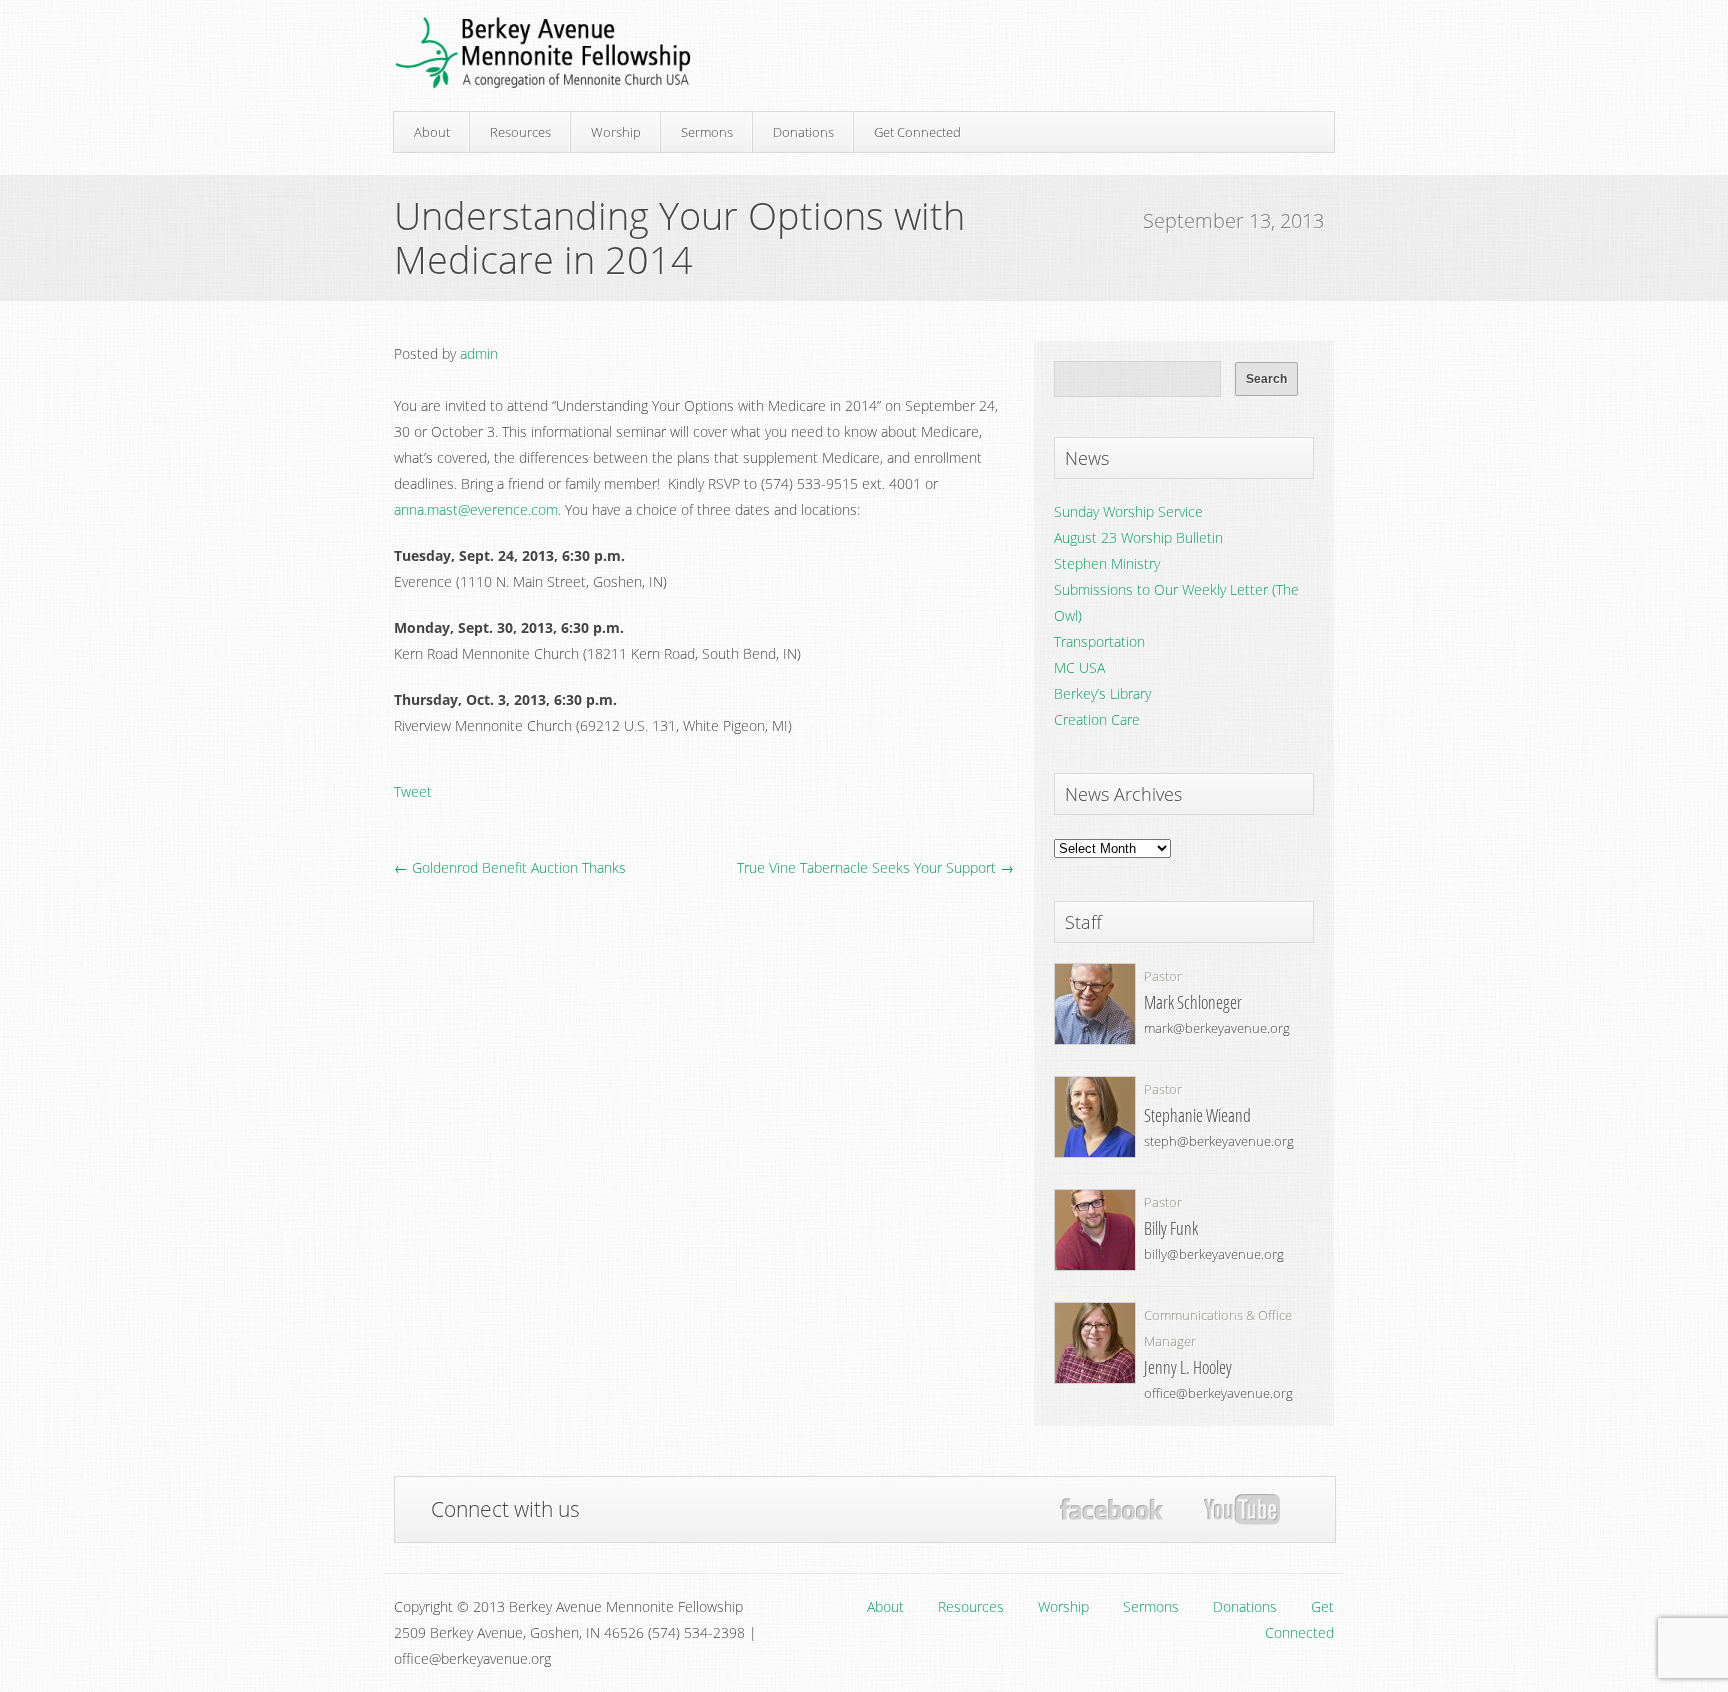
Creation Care (1097, 719)
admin (479, 353)
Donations (803, 132)
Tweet (413, 791)
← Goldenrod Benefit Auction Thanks (510, 867)
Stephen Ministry (1107, 563)
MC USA (1079, 667)
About (432, 132)
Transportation (1099, 641)
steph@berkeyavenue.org (1219, 1141)
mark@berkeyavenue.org (1217, 1028)
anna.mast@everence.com (476, 509)
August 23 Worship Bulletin (1138, 537)
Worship (616, 132)
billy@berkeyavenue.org (1214, 1254)
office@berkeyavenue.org (1218, 1393)
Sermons (707, 132)
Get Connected (917, 132)
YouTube (1241, 1510)
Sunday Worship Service (1128, 511)
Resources (520, 132)
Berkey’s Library (1102, 693)
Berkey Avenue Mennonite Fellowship (543, 53)
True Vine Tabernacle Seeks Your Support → (875, 867)
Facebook (1111, 1509)
